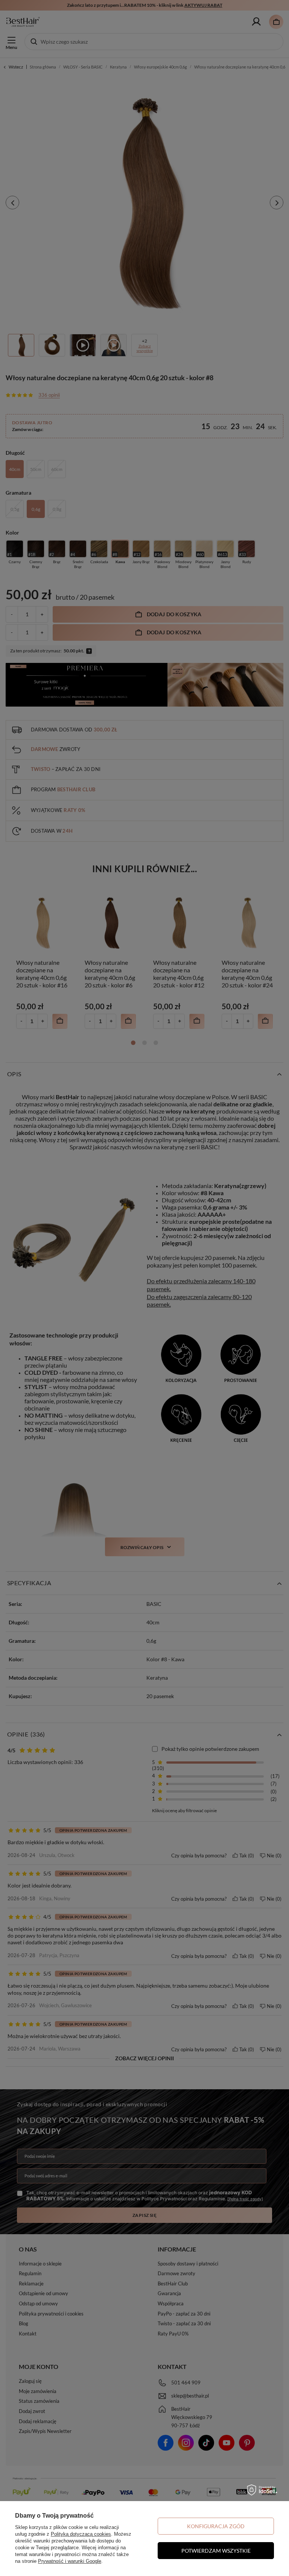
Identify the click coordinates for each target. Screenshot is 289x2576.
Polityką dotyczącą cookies (81, 2534)
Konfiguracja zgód (216, 2526)
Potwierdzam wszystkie (216, 2551)
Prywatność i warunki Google (70, 2561)
